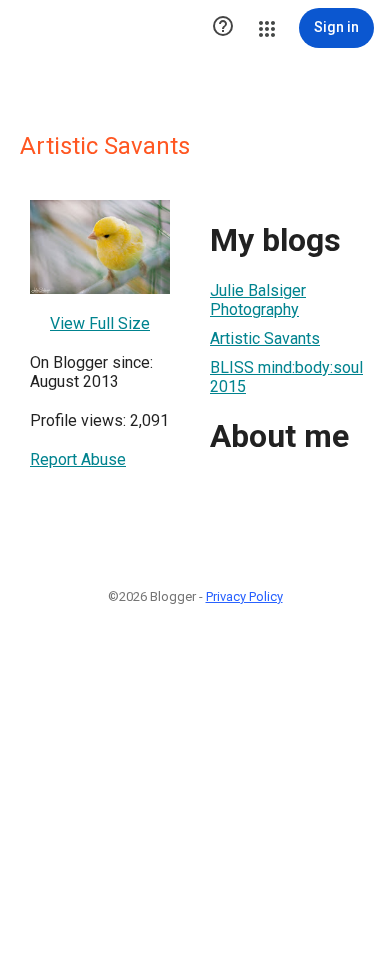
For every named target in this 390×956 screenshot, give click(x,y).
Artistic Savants (265, 338)
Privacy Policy (244, 596)
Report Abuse (78, 459)
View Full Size (100, 323)
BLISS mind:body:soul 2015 (286, 377)
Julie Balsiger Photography (258, 300)
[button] (223, 28)
